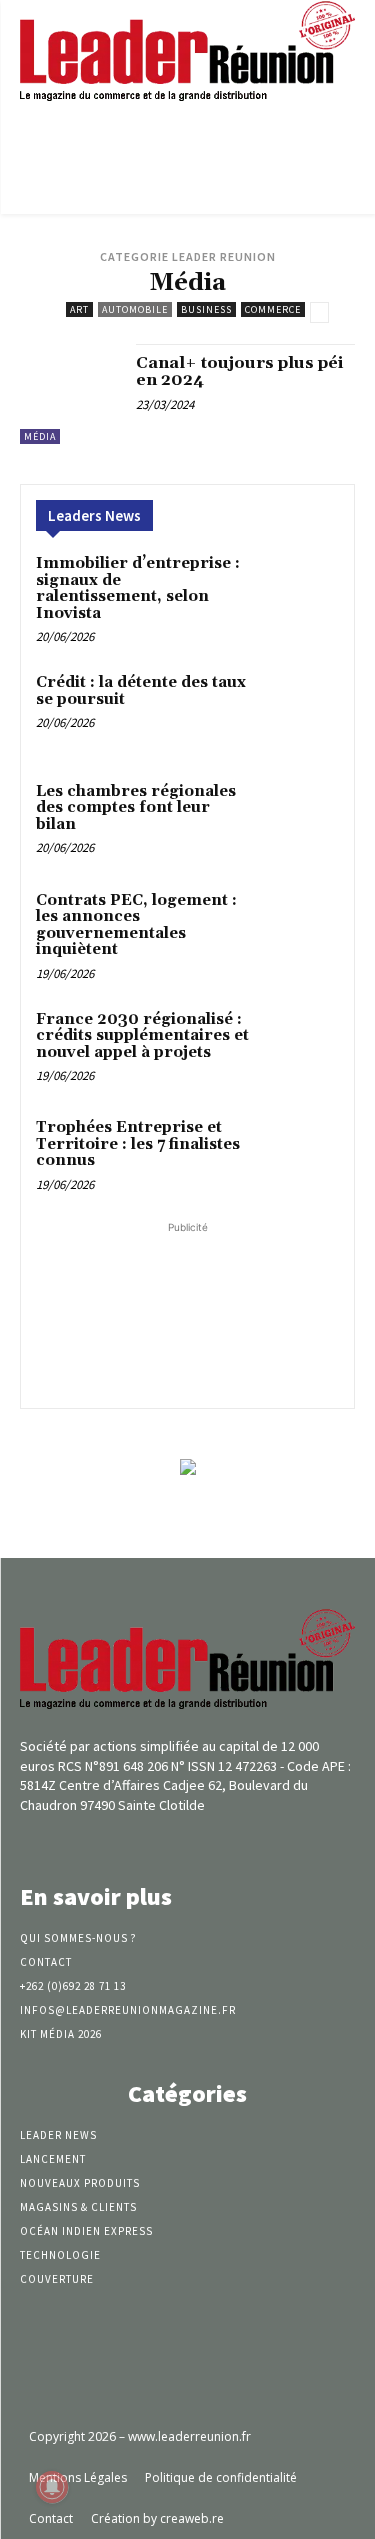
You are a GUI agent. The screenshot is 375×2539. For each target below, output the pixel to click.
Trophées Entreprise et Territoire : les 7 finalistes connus (138, 1144)
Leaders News (94, 515)
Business (206, 309)
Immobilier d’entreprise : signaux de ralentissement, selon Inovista (138, 588)
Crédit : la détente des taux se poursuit (141, 691)
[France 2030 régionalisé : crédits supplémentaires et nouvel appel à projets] (299, 1047)
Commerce (273, 309)
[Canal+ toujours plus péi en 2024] (70, 394)
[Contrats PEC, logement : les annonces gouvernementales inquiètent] (299, 928)
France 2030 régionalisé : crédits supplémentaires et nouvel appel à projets (142, 1036)
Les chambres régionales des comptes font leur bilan (136, 808)
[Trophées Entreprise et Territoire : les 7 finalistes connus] (299, 1155)
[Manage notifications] (52, 2487)
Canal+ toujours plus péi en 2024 (239, 372)
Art (79, 309)
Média (40, 436)
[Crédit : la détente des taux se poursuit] (299, 710)
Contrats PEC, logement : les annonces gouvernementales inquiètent (136, 925)
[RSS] (222, 1842)
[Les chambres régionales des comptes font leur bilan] (299, 819)
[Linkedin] (187, 1842)
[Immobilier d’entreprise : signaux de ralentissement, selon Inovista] (299, 591)
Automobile (135, 309)
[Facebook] (152, 1842)
